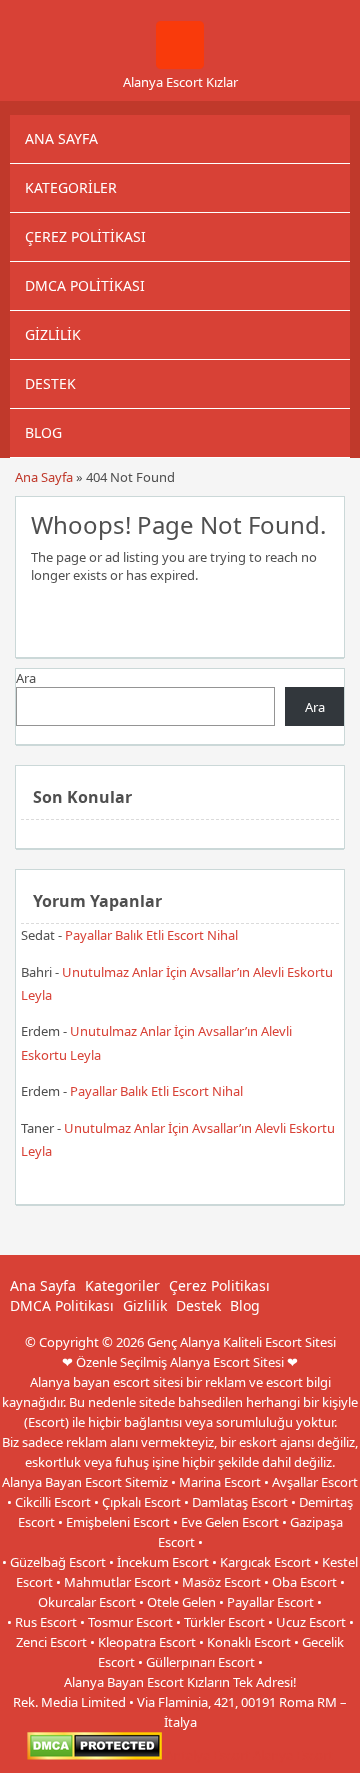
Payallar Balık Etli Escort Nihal (151, 935)
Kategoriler (71, 187)
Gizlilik (53, 334)
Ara (26, 678)
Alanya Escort (293, 1755)
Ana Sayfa (61, 138)
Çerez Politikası (85, 236)
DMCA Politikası (85, 285)
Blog (43, 432)
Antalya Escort (207, 1755)
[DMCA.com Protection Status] (94, 1755)
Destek (50, 383)
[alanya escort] (180, 64)
